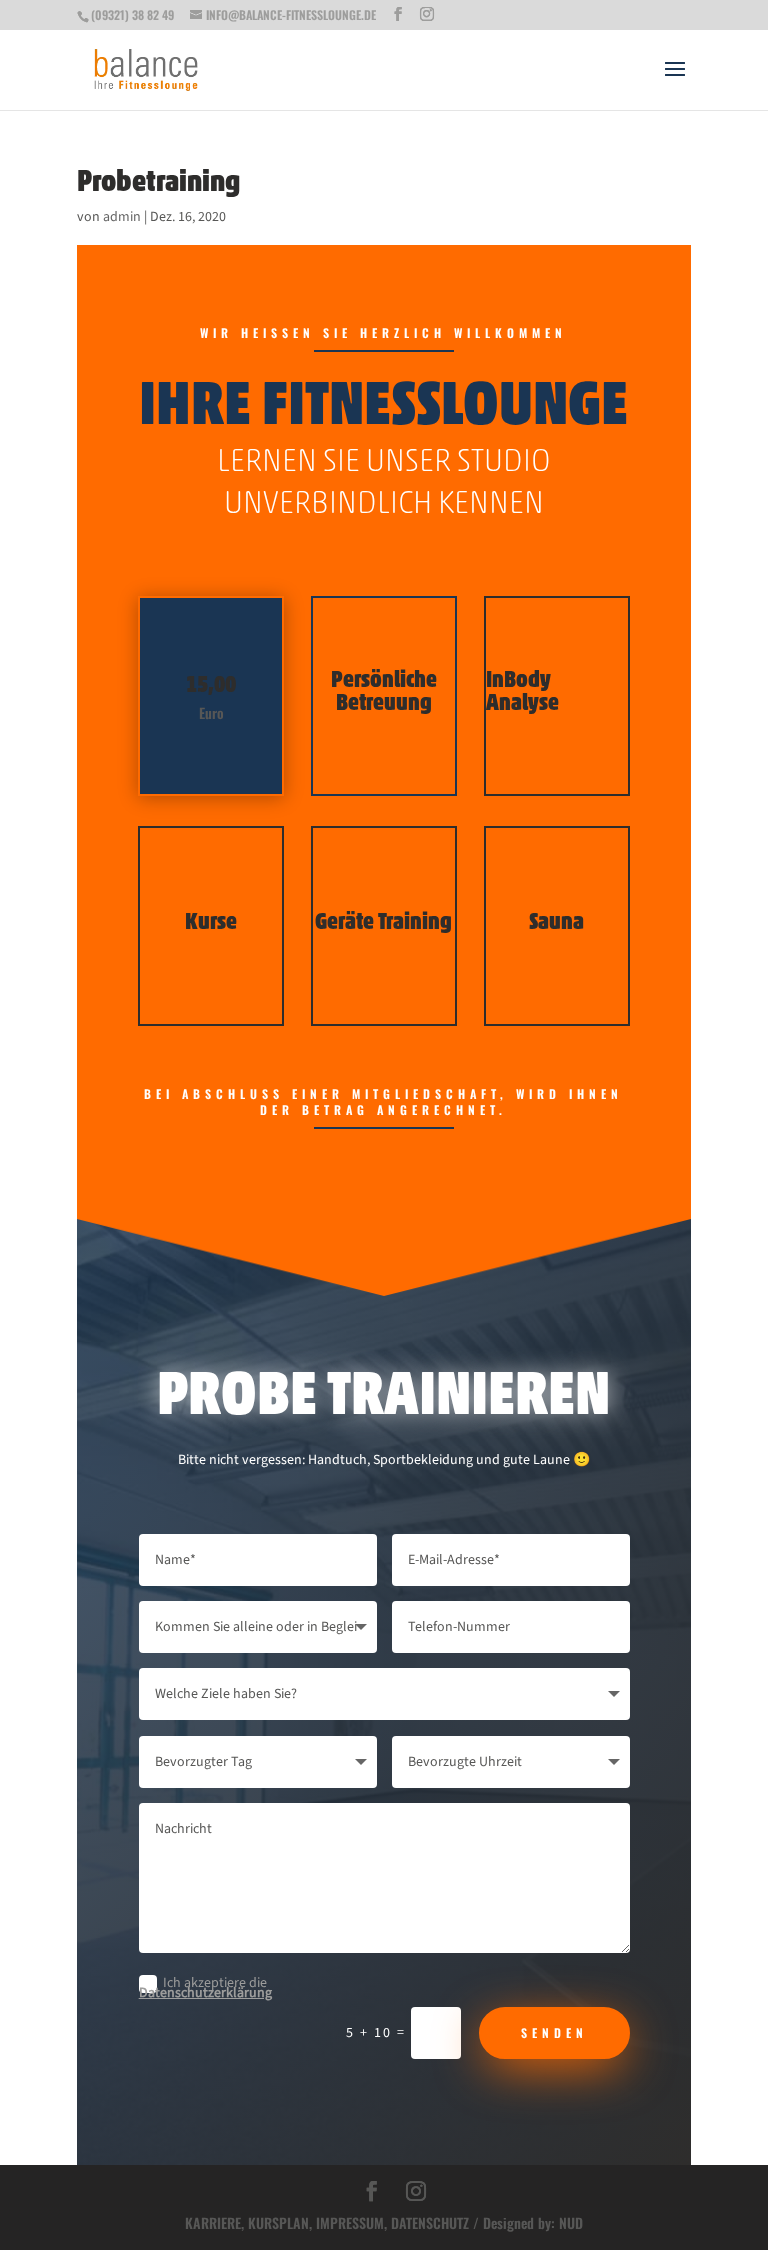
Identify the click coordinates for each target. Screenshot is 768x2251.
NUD (571, 2222)
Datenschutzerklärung (205, 1993)
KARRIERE (213, 2222)
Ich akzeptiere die (205, 1987)
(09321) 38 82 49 (132, 14)
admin (122, 217)
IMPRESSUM (350, 2222)
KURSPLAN (278, 2222)
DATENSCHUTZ (430, 2222)
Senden (554, 2032)
